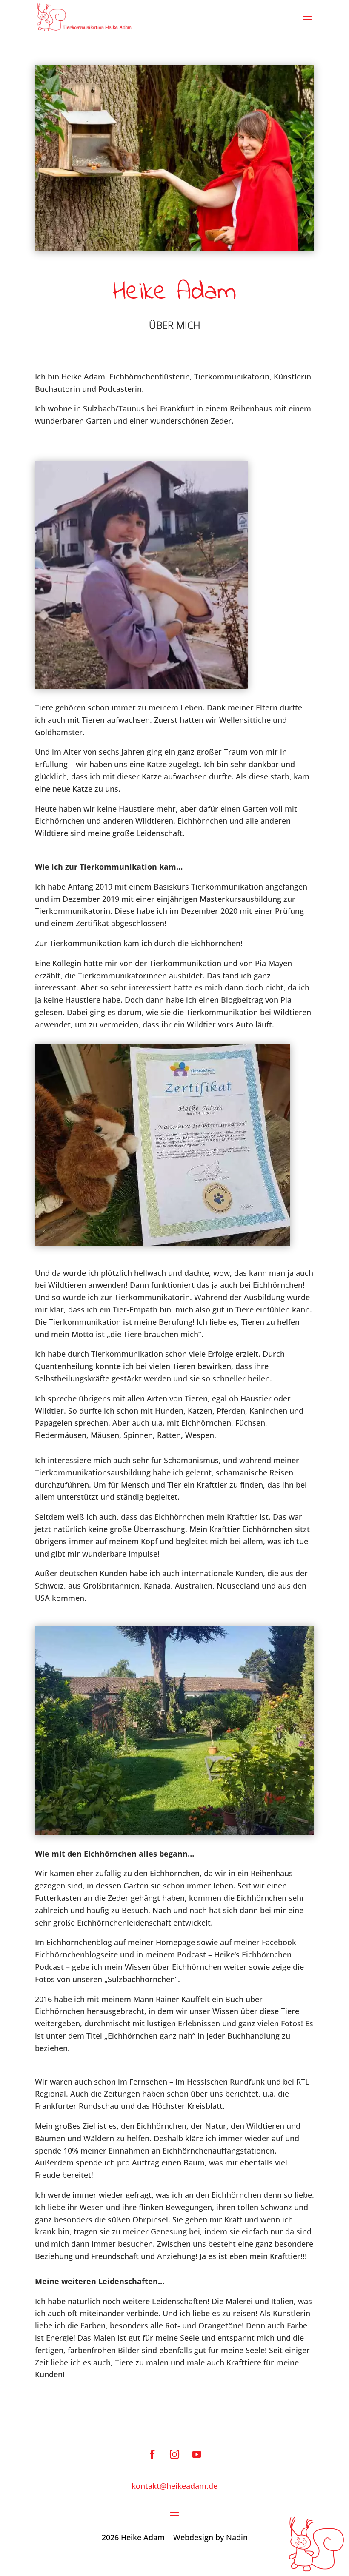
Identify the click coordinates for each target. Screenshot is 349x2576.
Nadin (237, 2537)
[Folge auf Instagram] (174, 2454)
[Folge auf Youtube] (197, 2454)
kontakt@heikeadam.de (174, 2486)
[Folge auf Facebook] (152, 2454)
